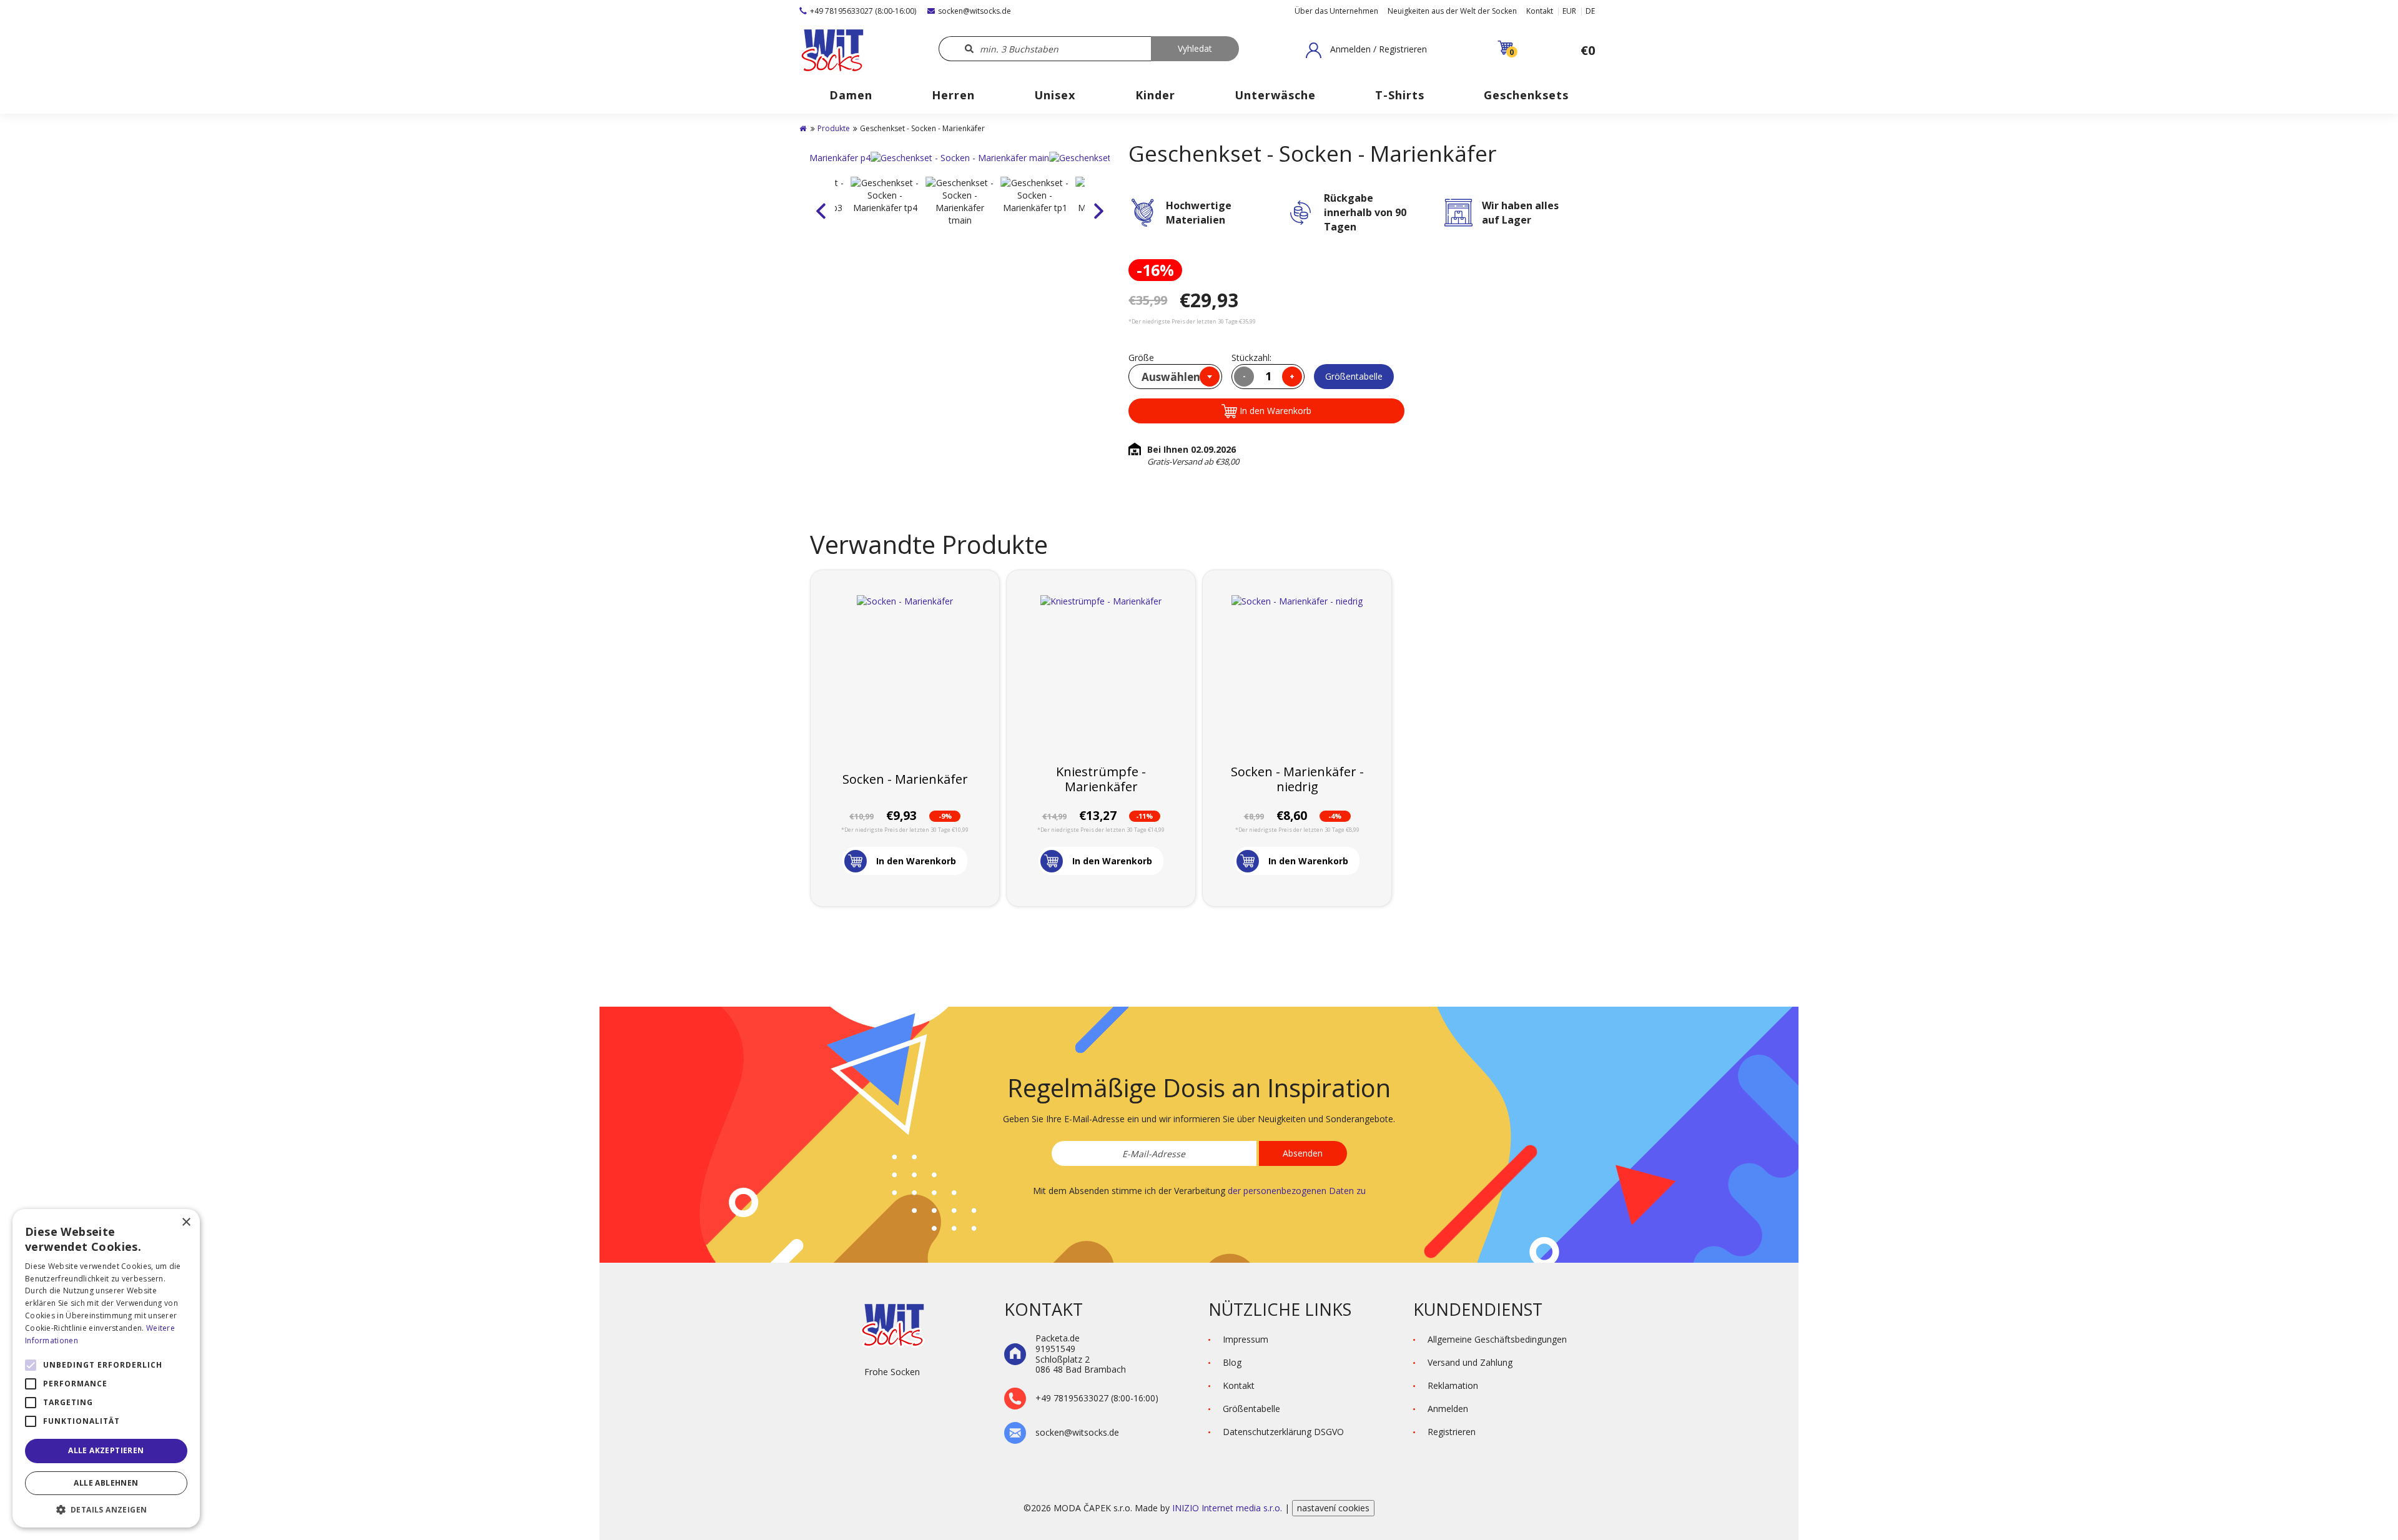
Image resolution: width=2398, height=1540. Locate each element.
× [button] (186, 1222)
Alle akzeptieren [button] (106, 1450)
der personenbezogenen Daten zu (1297, 1191)
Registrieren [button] (1452, 1432)
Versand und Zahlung (1470, 1362)
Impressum (1246, 1339)
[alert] (106, 1368)
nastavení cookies (1333, 1508)
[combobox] (1175, 377)
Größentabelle (1354, 376)
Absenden (1303, 1153)
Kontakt (1540, 11)
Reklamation (1453, 1385)
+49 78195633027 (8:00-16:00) (863, 11)
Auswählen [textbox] (1171, 377)
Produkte (834, 128)
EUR (1569, 11)
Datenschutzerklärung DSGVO (1283, 1432)
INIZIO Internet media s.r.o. (1228, 1508)
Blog (1232, 1362)
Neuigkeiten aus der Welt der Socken (1452, 11)
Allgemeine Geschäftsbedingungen (1497, 1339)
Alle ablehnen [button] (106, 1483)
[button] (1366, 50)
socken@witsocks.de (974, 11)
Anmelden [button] (1448, 1409)
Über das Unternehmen (1336, 11)
